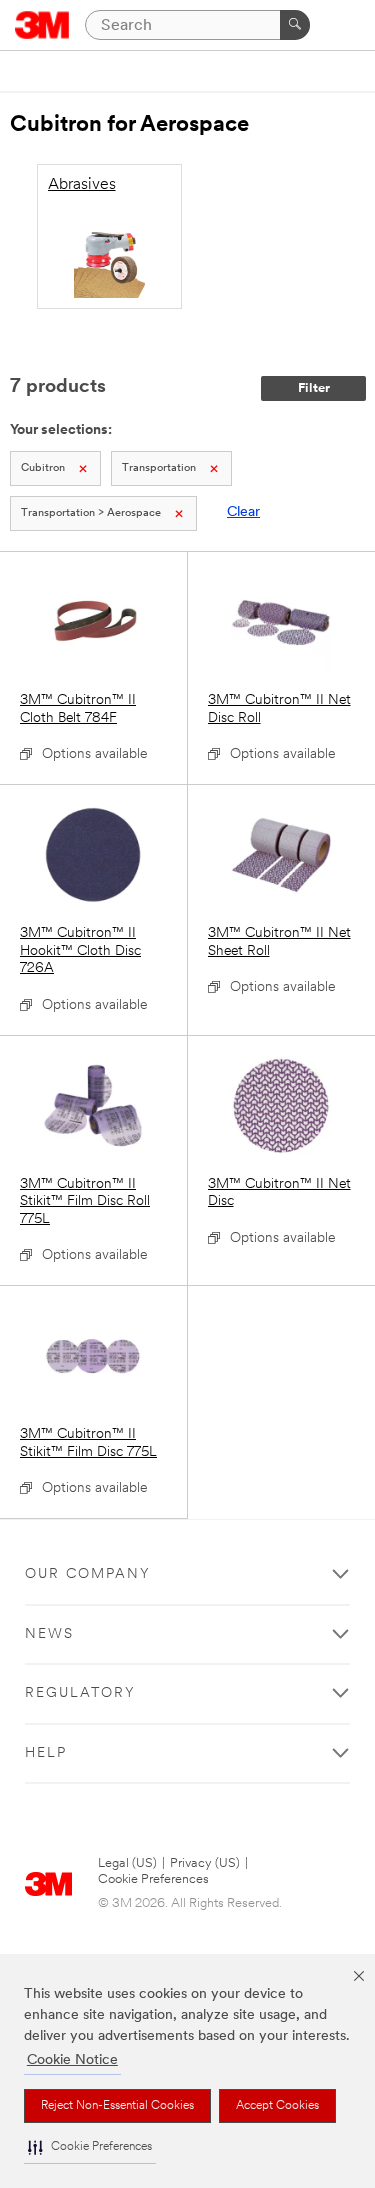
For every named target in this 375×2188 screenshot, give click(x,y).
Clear (243, 512)
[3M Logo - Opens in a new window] (42, 25)
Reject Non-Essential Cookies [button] (117, 2106)
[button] (90, 2147)
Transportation (159, 468)
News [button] (49, 1634)
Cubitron (43, 468)
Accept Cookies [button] (277, 2106)
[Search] (295, 25)
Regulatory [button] (80, 1693)
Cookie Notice (72, 2060)
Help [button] (46, 1753)
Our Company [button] (88, 1574)
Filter (314, 388)
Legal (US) (127, 1863)
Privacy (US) (205, 1863)
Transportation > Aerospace (91, 513)
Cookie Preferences (153, 1879)
